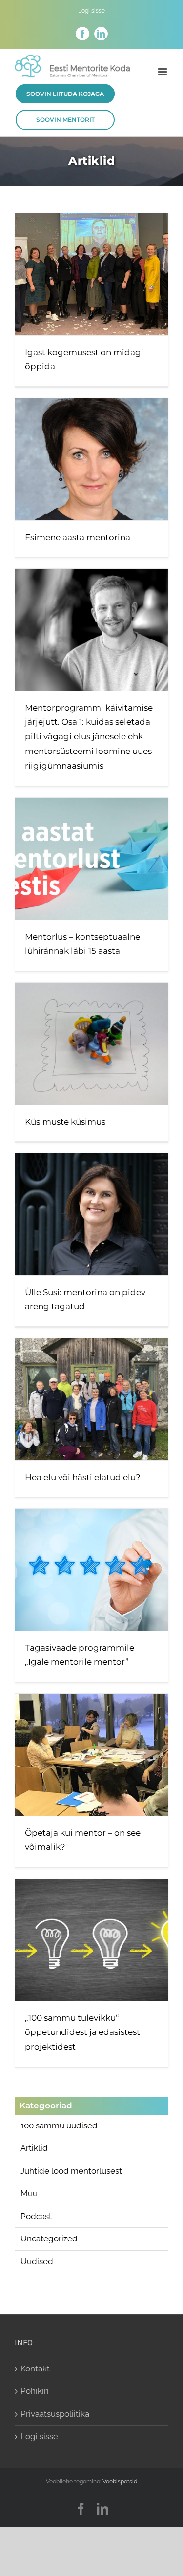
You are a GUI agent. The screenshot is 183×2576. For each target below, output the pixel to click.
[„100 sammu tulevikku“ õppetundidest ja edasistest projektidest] (91, 1940)
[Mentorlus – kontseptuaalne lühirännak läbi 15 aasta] (91, 859)
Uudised (37, 2261)
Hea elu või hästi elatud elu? (83, 1477)
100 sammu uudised (59, 2125)
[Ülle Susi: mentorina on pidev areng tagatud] (91, 1214)
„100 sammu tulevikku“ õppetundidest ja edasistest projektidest (82, 2032)
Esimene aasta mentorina (78, 537)
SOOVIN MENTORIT (65, 120)
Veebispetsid (120, 2482)
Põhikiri (35, 2391)
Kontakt (35, 2369)
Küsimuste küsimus (65, 1122)
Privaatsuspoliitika (55, 2414)
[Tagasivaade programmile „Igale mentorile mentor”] (91, 1570)
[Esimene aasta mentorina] (91, 459)
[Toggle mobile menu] (163, 72)
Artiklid (34, 2148)
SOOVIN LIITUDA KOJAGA (65, 94)
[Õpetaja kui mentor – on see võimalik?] (91, 1755)
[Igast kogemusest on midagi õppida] (91, 274)
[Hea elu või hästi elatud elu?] (91, 1399)
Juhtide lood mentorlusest (71, 2171)
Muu (29, 2193)
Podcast (36, 2216)
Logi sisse (39, 2436)
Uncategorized (49, 2238)
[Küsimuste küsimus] (91, 1044)
